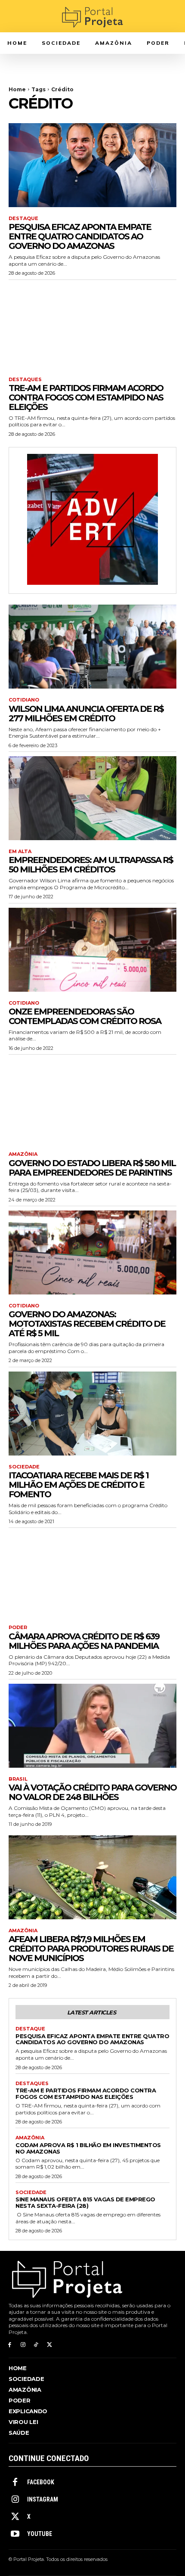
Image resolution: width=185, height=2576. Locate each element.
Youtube (40, 2534)
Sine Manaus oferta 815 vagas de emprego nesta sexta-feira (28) (85, 2202)
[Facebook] (10, 2345)
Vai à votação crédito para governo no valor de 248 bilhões (92, 1792)
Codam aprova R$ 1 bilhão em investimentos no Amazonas (88, 2148)
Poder (18, 1628)
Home (17, 89)
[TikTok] (36, 2345)
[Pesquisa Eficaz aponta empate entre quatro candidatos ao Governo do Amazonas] (92, 165)
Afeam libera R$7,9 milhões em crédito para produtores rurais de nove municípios (91, 1949)
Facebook (41, 2482)
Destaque (23, 219)
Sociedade (24, 1467)
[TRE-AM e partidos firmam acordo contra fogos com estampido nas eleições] (92, 326)
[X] (49, 2345)
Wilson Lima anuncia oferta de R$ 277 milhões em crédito (86, 714)
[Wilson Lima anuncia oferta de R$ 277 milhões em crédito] (92, 647)
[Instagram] (23, 2345)
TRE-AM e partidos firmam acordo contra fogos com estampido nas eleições (86, 397)
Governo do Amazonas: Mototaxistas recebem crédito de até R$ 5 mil (87, 1324)
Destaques (25, 380)
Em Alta (20, 852)
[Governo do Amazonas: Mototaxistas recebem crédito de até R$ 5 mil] (92, 1252)
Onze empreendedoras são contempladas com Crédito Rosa (85, 1016)
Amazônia (23, 1154)
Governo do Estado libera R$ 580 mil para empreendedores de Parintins (92, 1168)
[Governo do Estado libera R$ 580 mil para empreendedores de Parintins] (92, 1101)
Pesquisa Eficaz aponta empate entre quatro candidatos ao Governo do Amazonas (80, 236)
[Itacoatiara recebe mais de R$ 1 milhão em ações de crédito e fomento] (92, 1414)
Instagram (43, 2499)
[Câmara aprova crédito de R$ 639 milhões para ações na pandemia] (92, 1574)
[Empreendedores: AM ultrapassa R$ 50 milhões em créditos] (92, 798)
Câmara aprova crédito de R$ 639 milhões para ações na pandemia (84, 1641)
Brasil (18, 1779)
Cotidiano (24, 700)
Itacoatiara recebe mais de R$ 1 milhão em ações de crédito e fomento (79, 1485)
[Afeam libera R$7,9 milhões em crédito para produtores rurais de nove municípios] (92, 1877)
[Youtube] (15, 2534)
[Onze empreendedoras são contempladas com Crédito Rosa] (92, 950)
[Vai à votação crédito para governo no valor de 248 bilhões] (92, 1726)
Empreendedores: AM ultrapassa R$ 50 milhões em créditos (91, 865)
